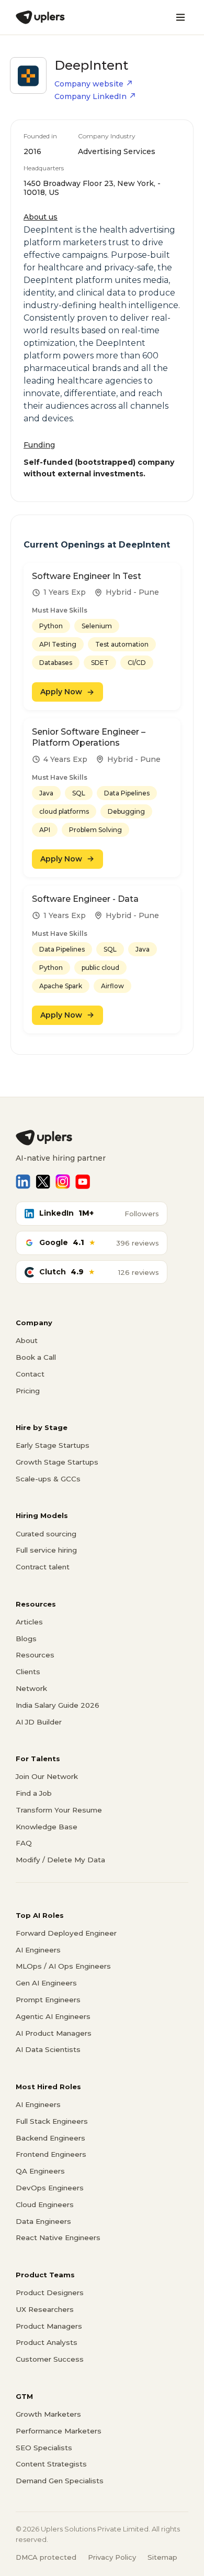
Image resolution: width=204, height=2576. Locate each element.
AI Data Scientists (48, 2049)
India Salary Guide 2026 (58, 1705)
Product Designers (50, 2293)
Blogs (26, 1639)
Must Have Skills (60, 610)
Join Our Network (47, 1776)
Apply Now (61, 692)
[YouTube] (83, 1182)
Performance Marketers (59, 2431)
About (27, 1340)
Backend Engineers (50, 2138)
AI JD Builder (39, 1722)
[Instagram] (63, 1182)
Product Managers (49, 2326)
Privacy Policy (112, 2557)
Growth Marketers (48, 2414)
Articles (29, 1622)
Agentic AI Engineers (53, 2016)
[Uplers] (40, 17)
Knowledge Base (47, 1827)
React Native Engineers (58, 2237)
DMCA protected (46, 2557)
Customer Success (50, 2359)
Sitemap (162, 2557)
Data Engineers (43, 2221)
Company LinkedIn (90, 96)
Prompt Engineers (48, 2000)
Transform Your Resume (59, 1810)
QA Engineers (40, 2171)
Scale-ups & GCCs (48, 1479)
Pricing (28, 1391)
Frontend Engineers (51, 2154)
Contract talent (43, 1567)
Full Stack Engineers (52, 2121)
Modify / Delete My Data (60, 1860)
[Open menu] (180, 17)
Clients (28, 1672)
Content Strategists (51, 2464)
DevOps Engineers (50, 2188)
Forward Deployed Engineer (66, 1933)
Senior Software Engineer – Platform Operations (89, 737)
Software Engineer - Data (85, 899)
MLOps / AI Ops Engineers (63, 1966)
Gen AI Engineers (46, 1983)
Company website (89, 84)
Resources (35, 1655)
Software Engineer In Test (87, 576)
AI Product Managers (54, 2033)
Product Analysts (47, 2342)
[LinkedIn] (23, 1182)
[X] (43, 1182)
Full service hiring (46, 1550)
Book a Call (36, 1357)
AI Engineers (38, 1950)
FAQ (24, 1843)
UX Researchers (45, 2309)
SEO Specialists (44, 2448)
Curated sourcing (46, 1534)
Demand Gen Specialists (60, 2481)
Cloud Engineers (45, 2204)
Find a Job (34, 1793)
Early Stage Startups (53, 1445)
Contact (30, 1374)
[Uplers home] (102, 1138)
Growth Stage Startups (57, 1462)
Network (31, 1688)
